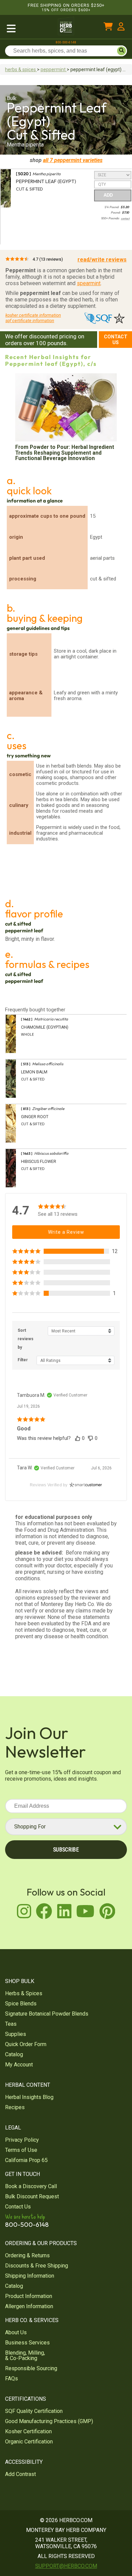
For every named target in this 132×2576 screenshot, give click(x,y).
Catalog (14, 2054)
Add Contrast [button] (20, 2474)
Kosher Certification (28, 2431)
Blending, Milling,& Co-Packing (25, 2355)
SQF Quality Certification (34, 2411)
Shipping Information (30, 2276)
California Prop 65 (26, 2160)
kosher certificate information (33, 315)
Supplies (16, 2034)
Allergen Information (29, 2306)
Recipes (15, 2107)
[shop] (27, 28)
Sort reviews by (26, 1339)
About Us (16, 2332)
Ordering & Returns (27, 2255)
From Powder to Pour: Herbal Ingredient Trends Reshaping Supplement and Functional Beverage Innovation (65, 453)
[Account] (121, 28)
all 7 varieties (73, 160)
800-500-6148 (66, 42)
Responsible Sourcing (31, 2368)
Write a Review (66, 1232)
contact (125, 219)
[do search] (122, 51)
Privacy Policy (22, 2140)
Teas (11, 2024)
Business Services (27, 2343)
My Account (19, 2065)
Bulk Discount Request (32, 2196)
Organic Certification (29, 2442)
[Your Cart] (108, 28)
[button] (66, 1251)
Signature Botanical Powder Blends (47, 2014)
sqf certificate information (30, 321)
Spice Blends (21, 2004)
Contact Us (116, 340)
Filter (23, 1360)
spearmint (89, 283)
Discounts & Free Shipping (37, 2266)
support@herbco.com (66, 2566)
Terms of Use (21, 2150)
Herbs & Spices (24, 1993)
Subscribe (66, 1850)
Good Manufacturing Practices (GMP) (49, 2421)
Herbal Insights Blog (29, 2097)
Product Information (29, 2296)
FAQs (12, 2379)
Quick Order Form (26, 2044)
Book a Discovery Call (31, 2186)
